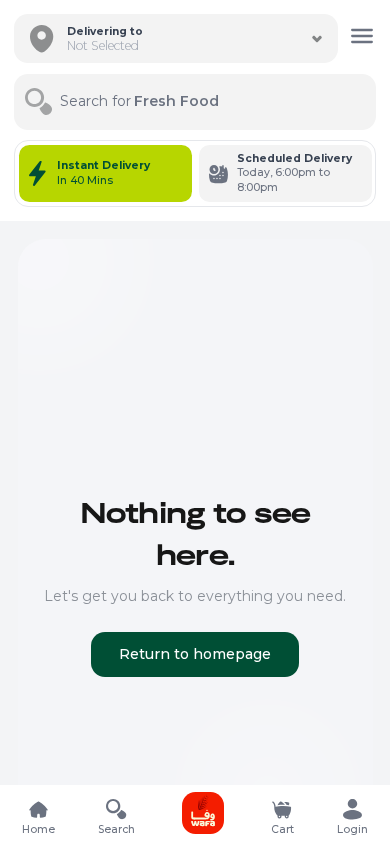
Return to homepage (195, 654)
